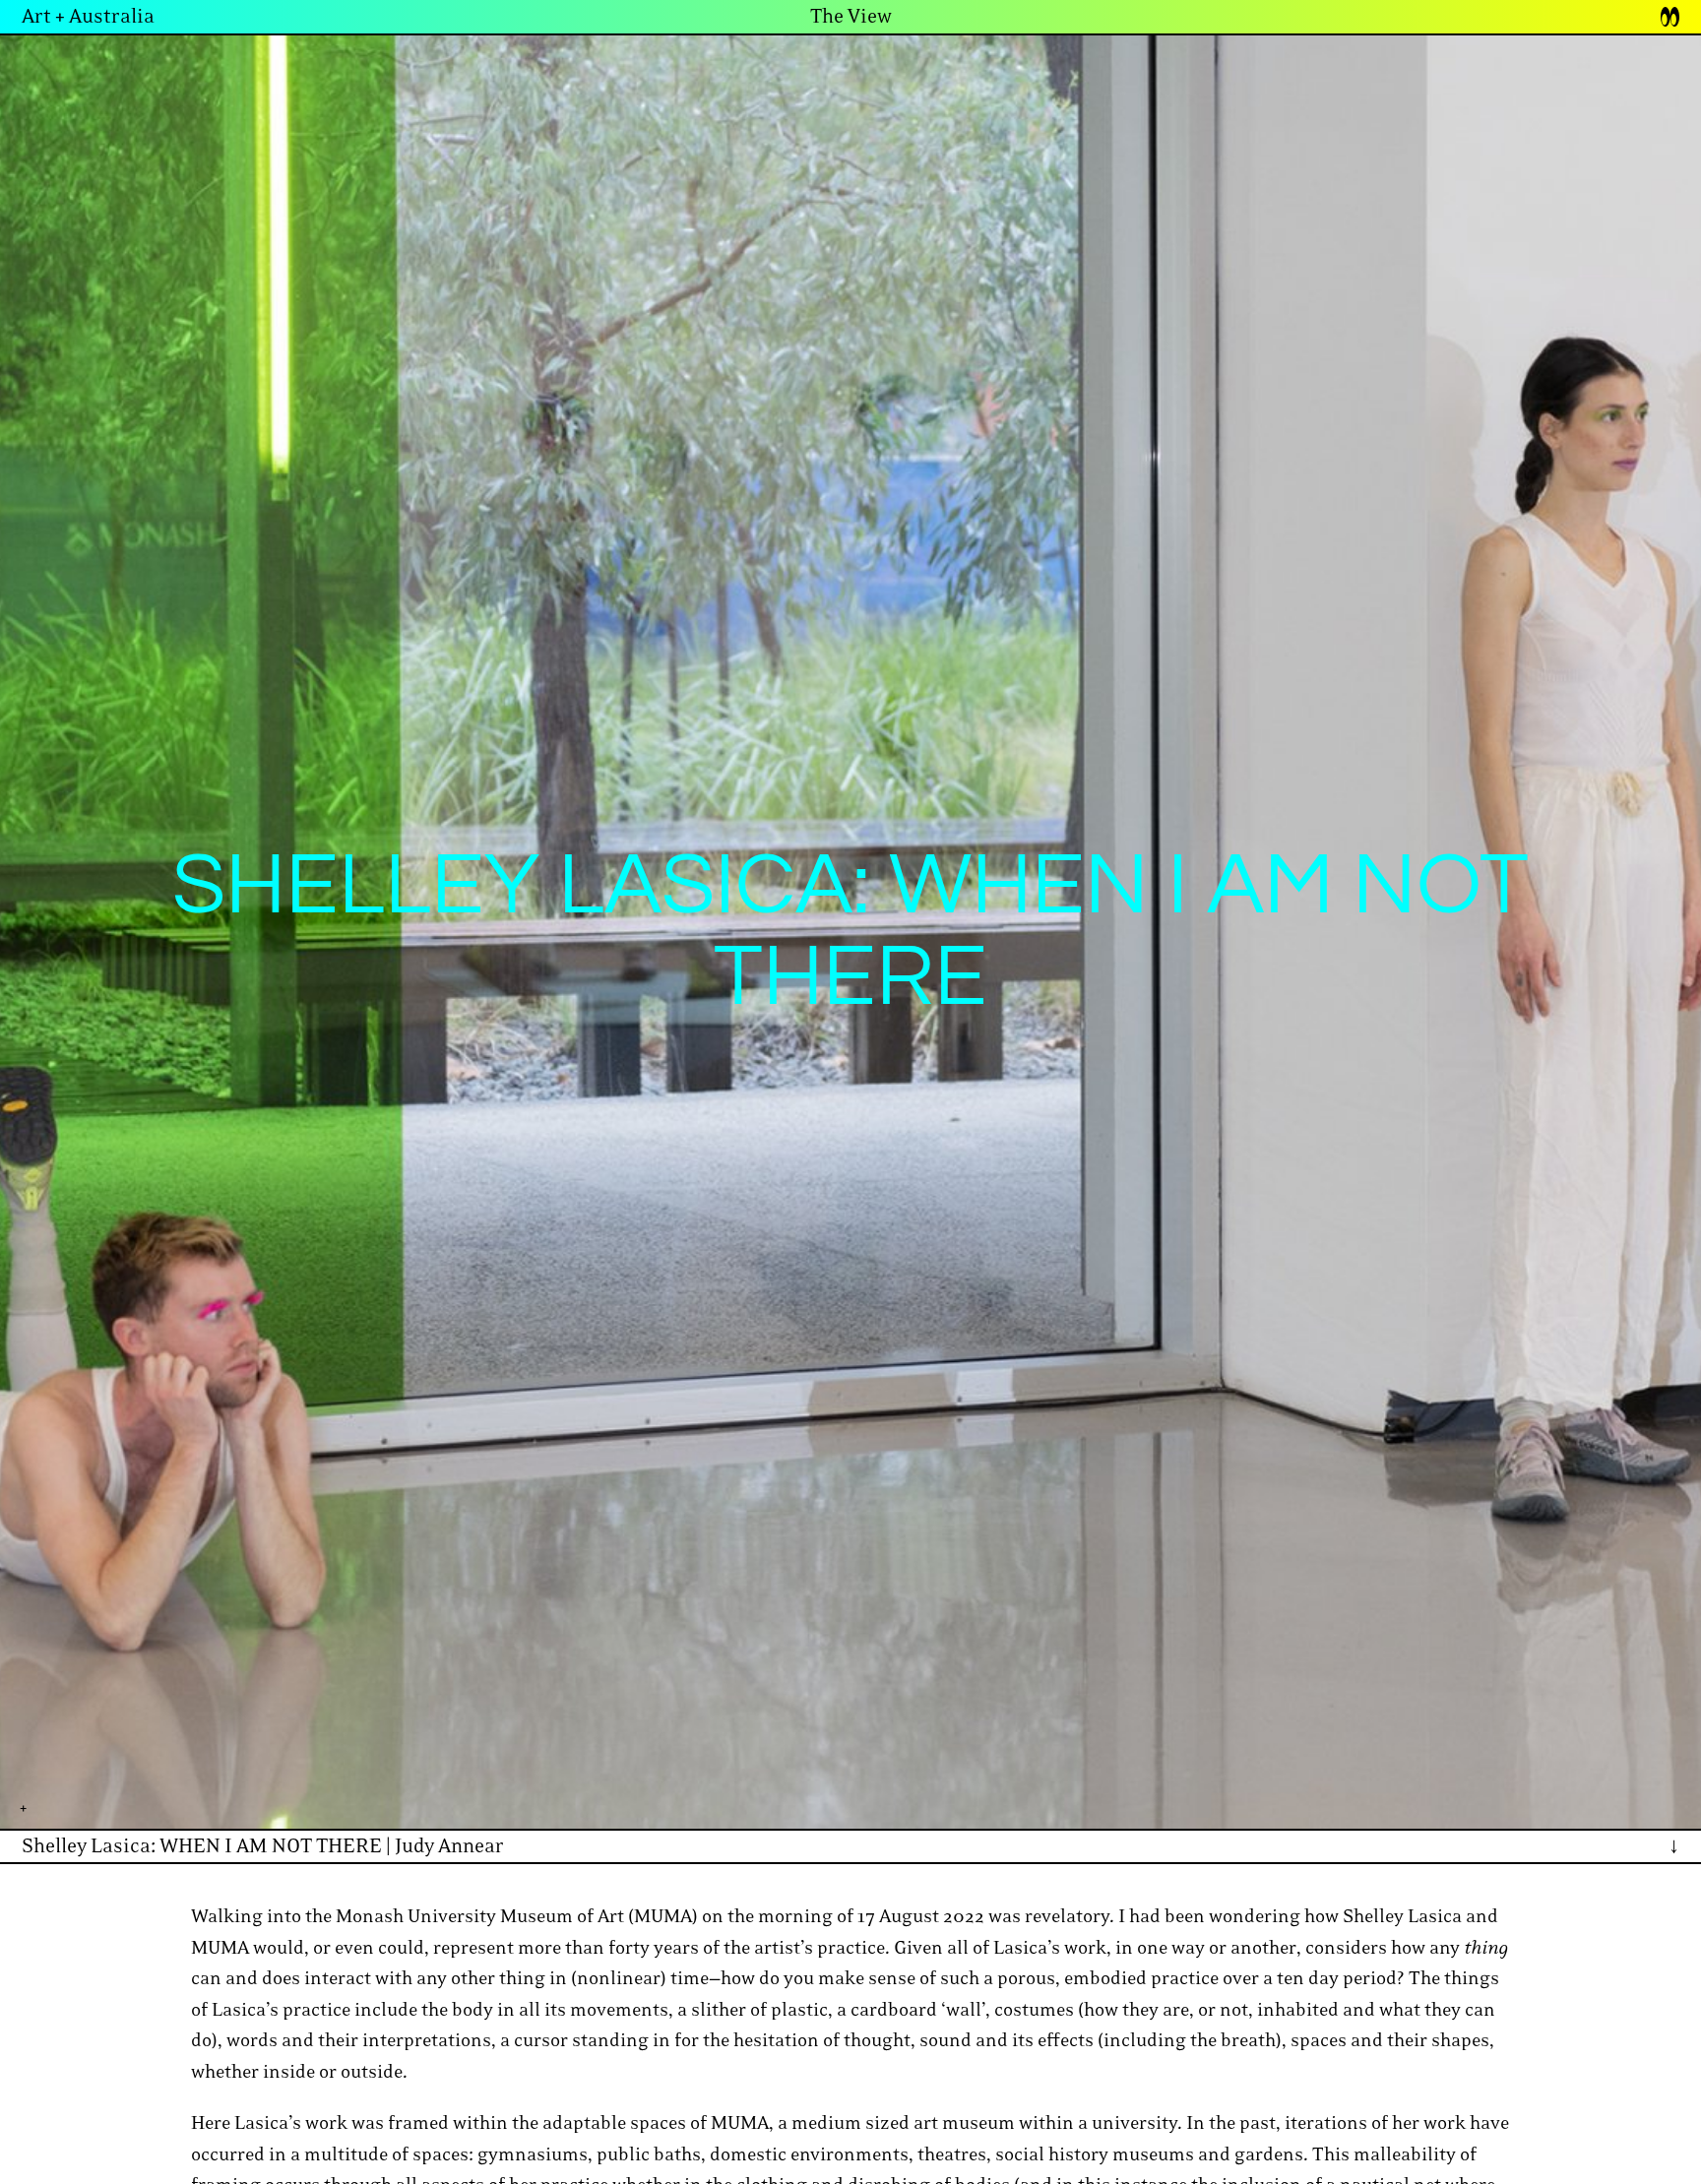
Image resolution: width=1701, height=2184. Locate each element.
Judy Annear (449, 1846)
